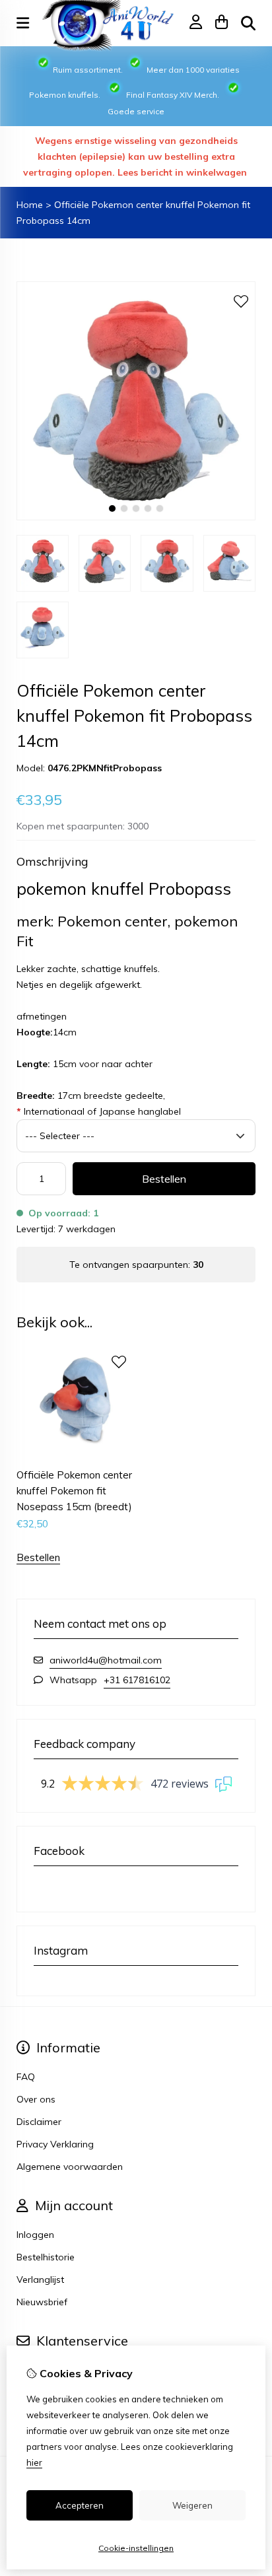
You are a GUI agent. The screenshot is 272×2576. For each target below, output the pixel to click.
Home (30, 205)
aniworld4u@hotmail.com (106, 1660)
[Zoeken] (248, 23)
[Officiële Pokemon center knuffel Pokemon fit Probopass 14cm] (136, 517)
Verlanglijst (40, 2280)
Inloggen (35, 2235)
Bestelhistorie (46, 2257)
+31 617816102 (137, 1680)
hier (34, 2462)
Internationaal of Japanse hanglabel (99, 1111)
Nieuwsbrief (42, 2302)
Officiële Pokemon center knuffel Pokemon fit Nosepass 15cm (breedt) (74, 1491)
